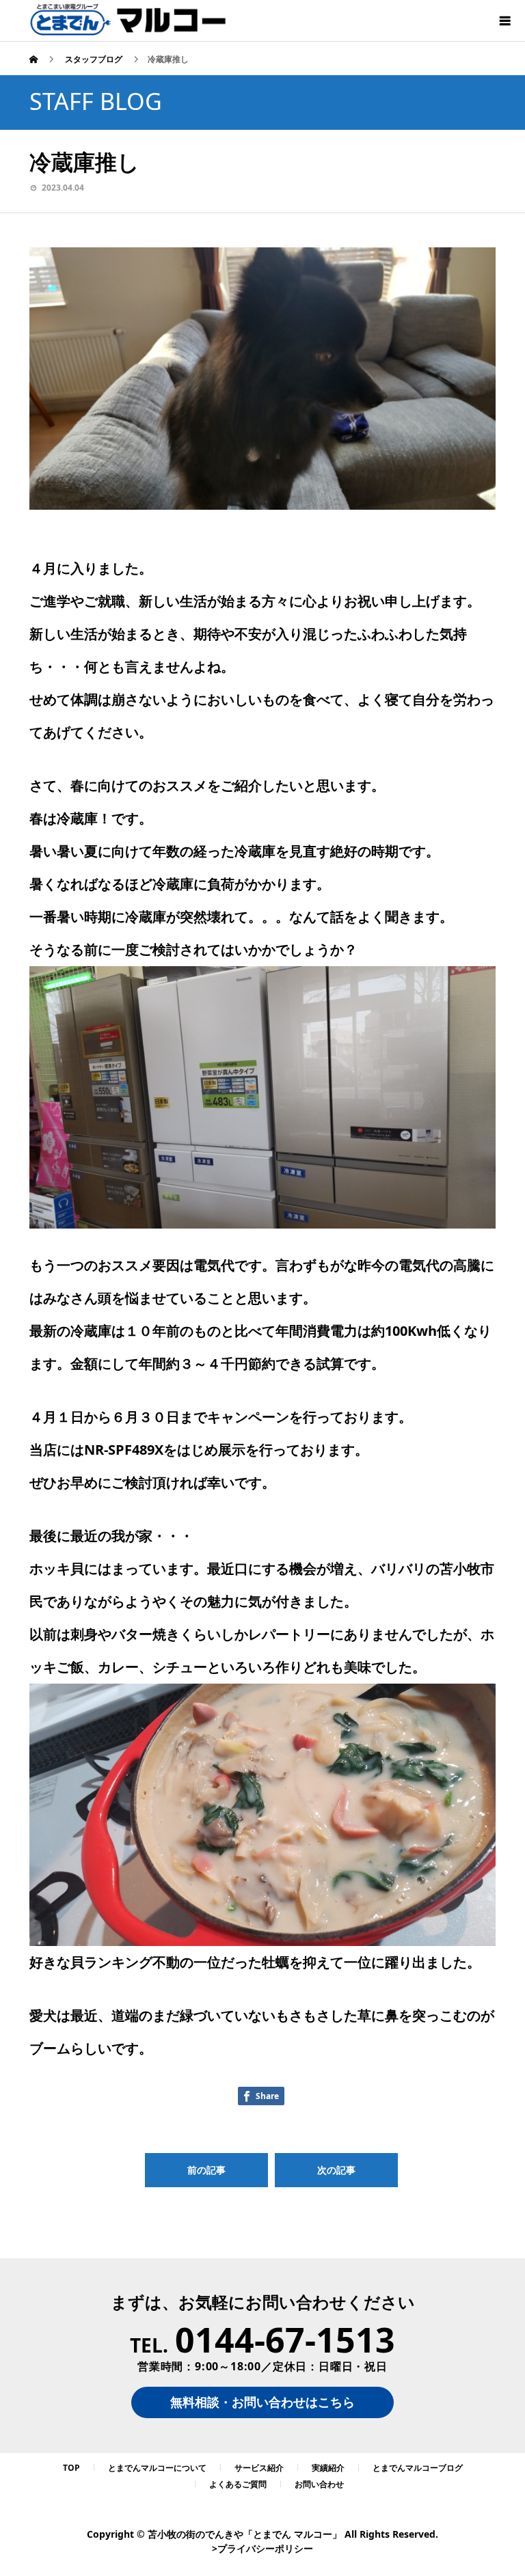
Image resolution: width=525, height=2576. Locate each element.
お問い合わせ (319, 2484)
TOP (71, 2468)
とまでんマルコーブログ (418, 2468)
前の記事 (206, 2170)
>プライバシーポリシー (262, 2548)
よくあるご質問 (238, 2484)
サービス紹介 (259, 2468)
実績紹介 (328, 2468)
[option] (263, 379)
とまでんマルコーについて (157, 2468)
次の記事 (336, 2170)
